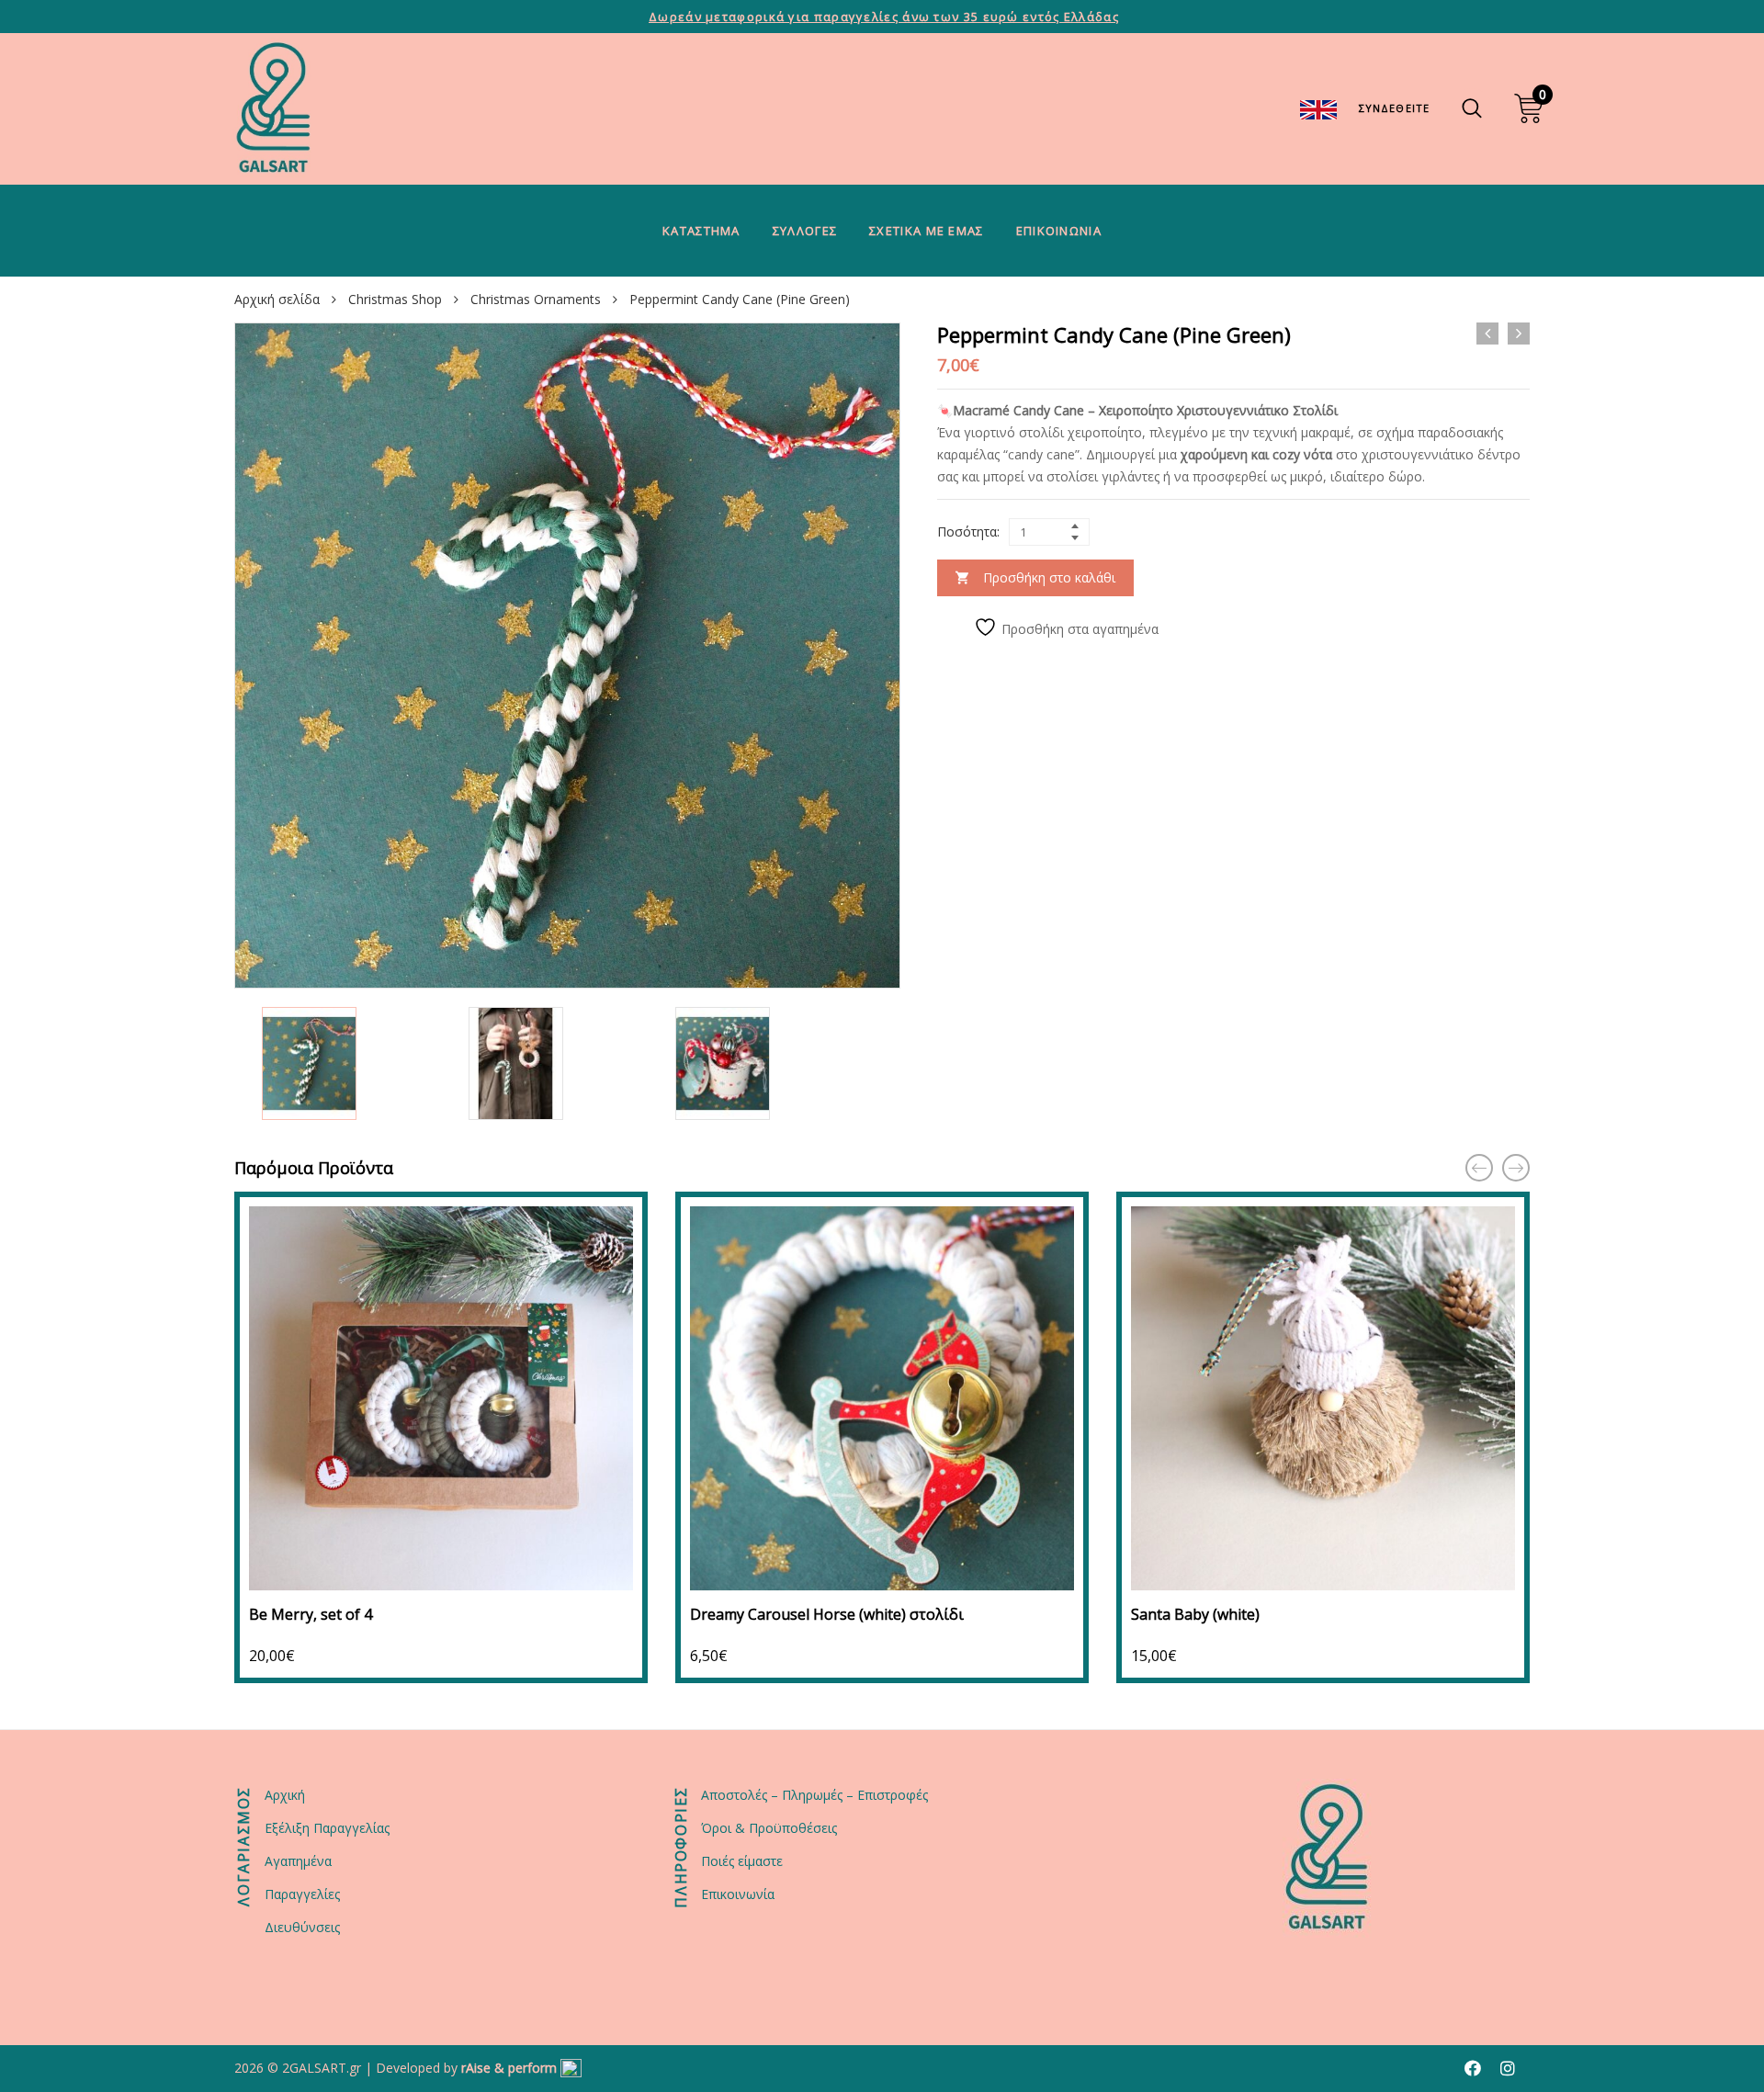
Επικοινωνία (1059, 231)
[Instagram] (1508, 2068)
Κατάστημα (701, 231)
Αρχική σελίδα (277, 299)
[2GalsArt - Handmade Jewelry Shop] (273, 109)
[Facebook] (1473, 2068)
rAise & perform (509, 2068)
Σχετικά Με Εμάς (927, 231)
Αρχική (285, 1795)
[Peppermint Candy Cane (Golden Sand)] (1487, 334)
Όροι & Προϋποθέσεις (769, 1828)
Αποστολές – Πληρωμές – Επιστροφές (814, 1795)
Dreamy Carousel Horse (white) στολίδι (827, 1614)
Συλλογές (805, 231)
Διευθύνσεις (302, 1927)
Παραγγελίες (302, 1894)
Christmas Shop (395, 299)
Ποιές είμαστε (742, 1861)
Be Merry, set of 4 (311, 1614)
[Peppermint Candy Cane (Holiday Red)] (1519, 334)
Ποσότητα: (968, 531)
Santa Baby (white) (1195, 1614)
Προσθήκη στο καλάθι (1049, 577)
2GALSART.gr (322, 2068)
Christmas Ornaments (536, 299)
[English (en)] (1318, 108)
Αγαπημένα (298, 1861)
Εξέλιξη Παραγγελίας (327, 1828)
